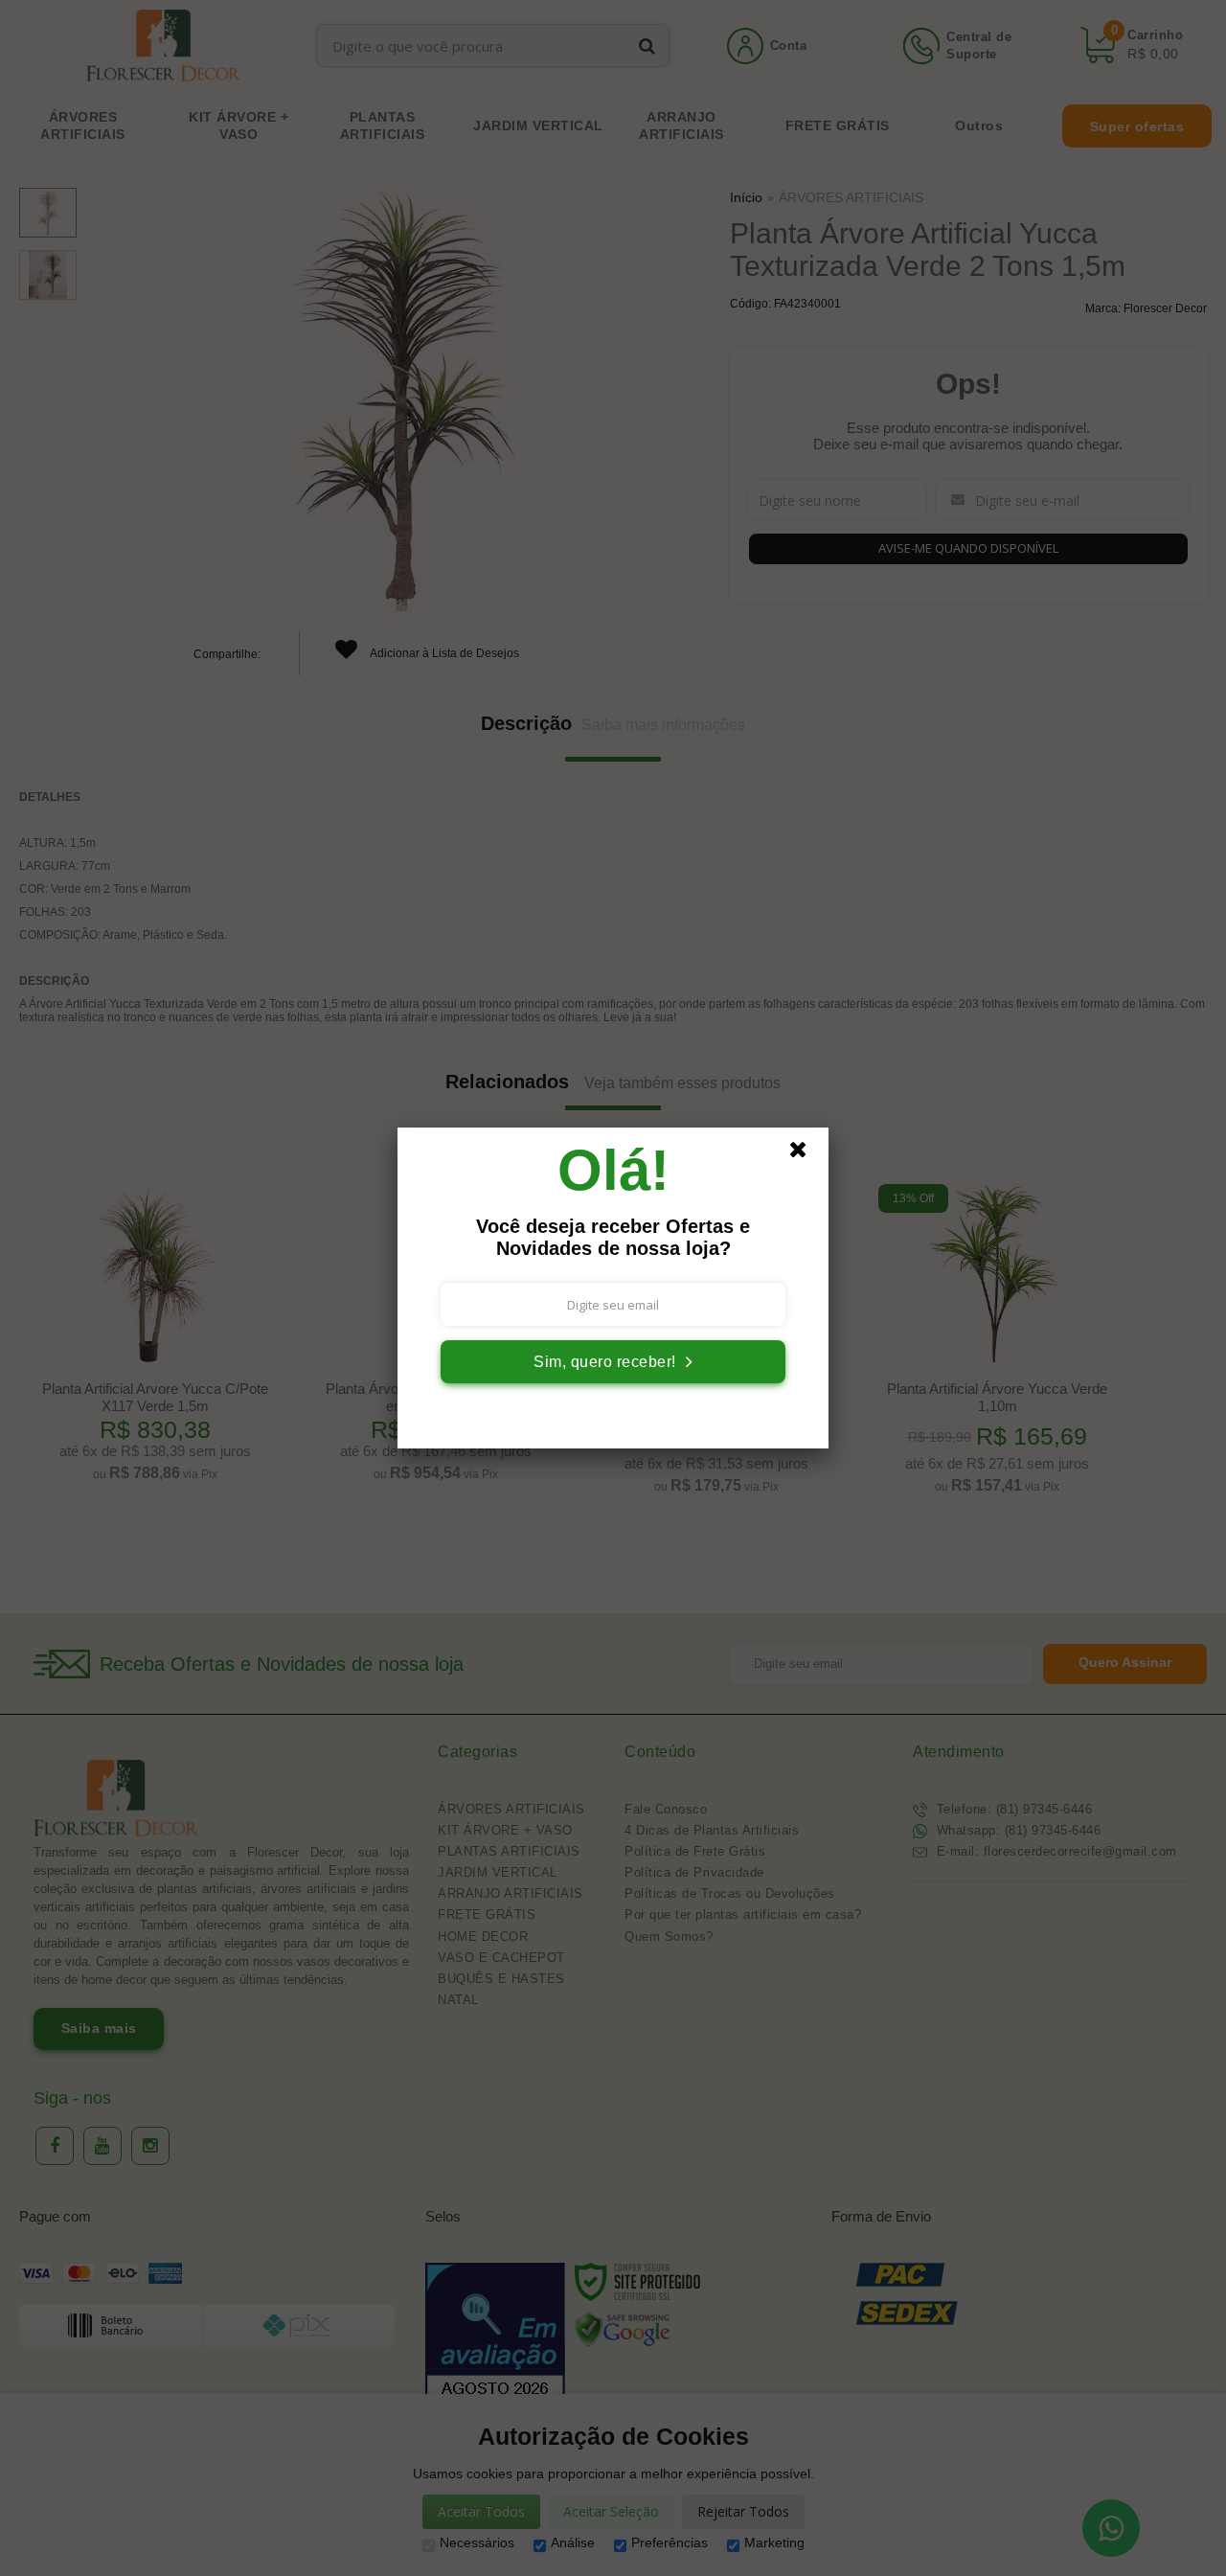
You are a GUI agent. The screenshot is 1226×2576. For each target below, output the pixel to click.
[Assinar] (613, 1362)
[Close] (806, 1154)
